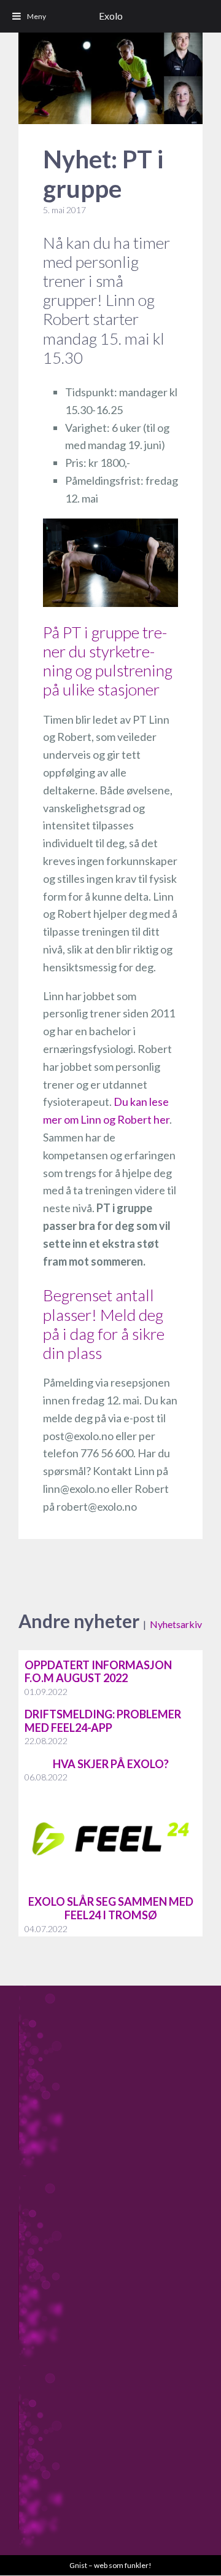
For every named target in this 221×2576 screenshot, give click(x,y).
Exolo (111, 16)
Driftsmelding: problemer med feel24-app (103, 1721)
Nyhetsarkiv (176, 1624)
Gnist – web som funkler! (110, 2565)
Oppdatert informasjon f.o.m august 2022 (98, 1672)
